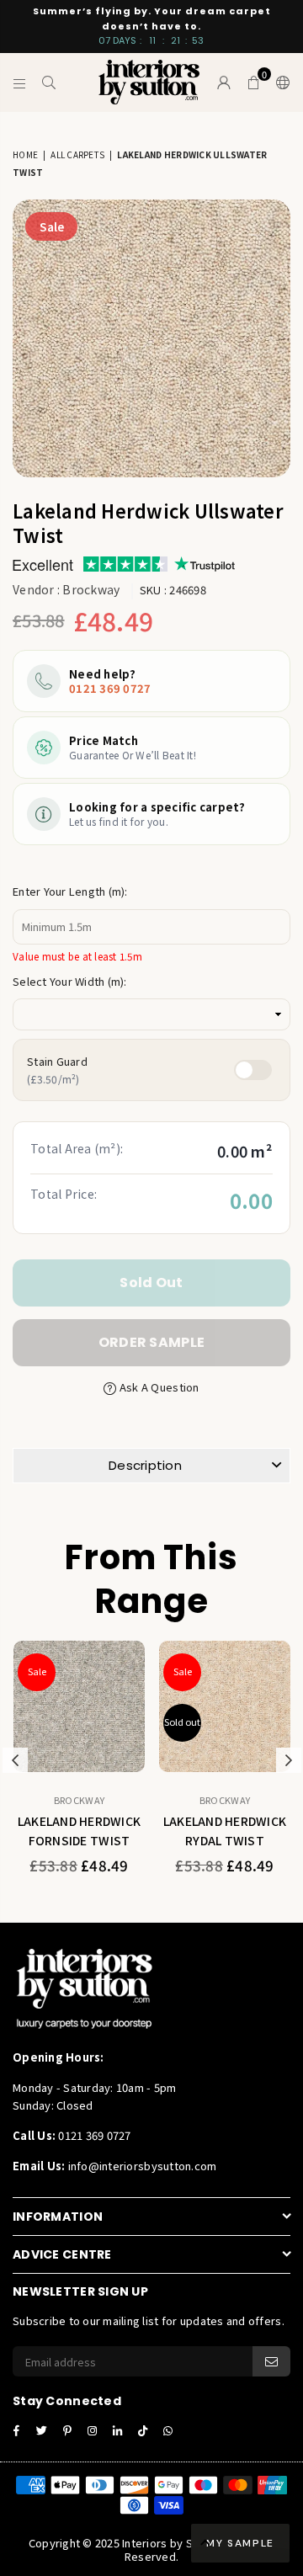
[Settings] (279, 82)
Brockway (91, 589)
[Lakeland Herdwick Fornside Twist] (79, 1706)
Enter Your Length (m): (70, 891)
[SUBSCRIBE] (271, 2361)
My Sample (240, 2543)
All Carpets (77, 154)
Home (25, 154)
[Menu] (20, 82)
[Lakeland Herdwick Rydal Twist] (225, 1706)
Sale (52, 226)
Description (145, 1465)
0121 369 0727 (110, 688)
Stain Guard (57, 1070)
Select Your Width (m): (70, 981)
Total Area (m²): (77, 1148)
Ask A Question (158, 1387)
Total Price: (64, 1194)
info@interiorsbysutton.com (141, 2166)
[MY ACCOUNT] (224, 82)
